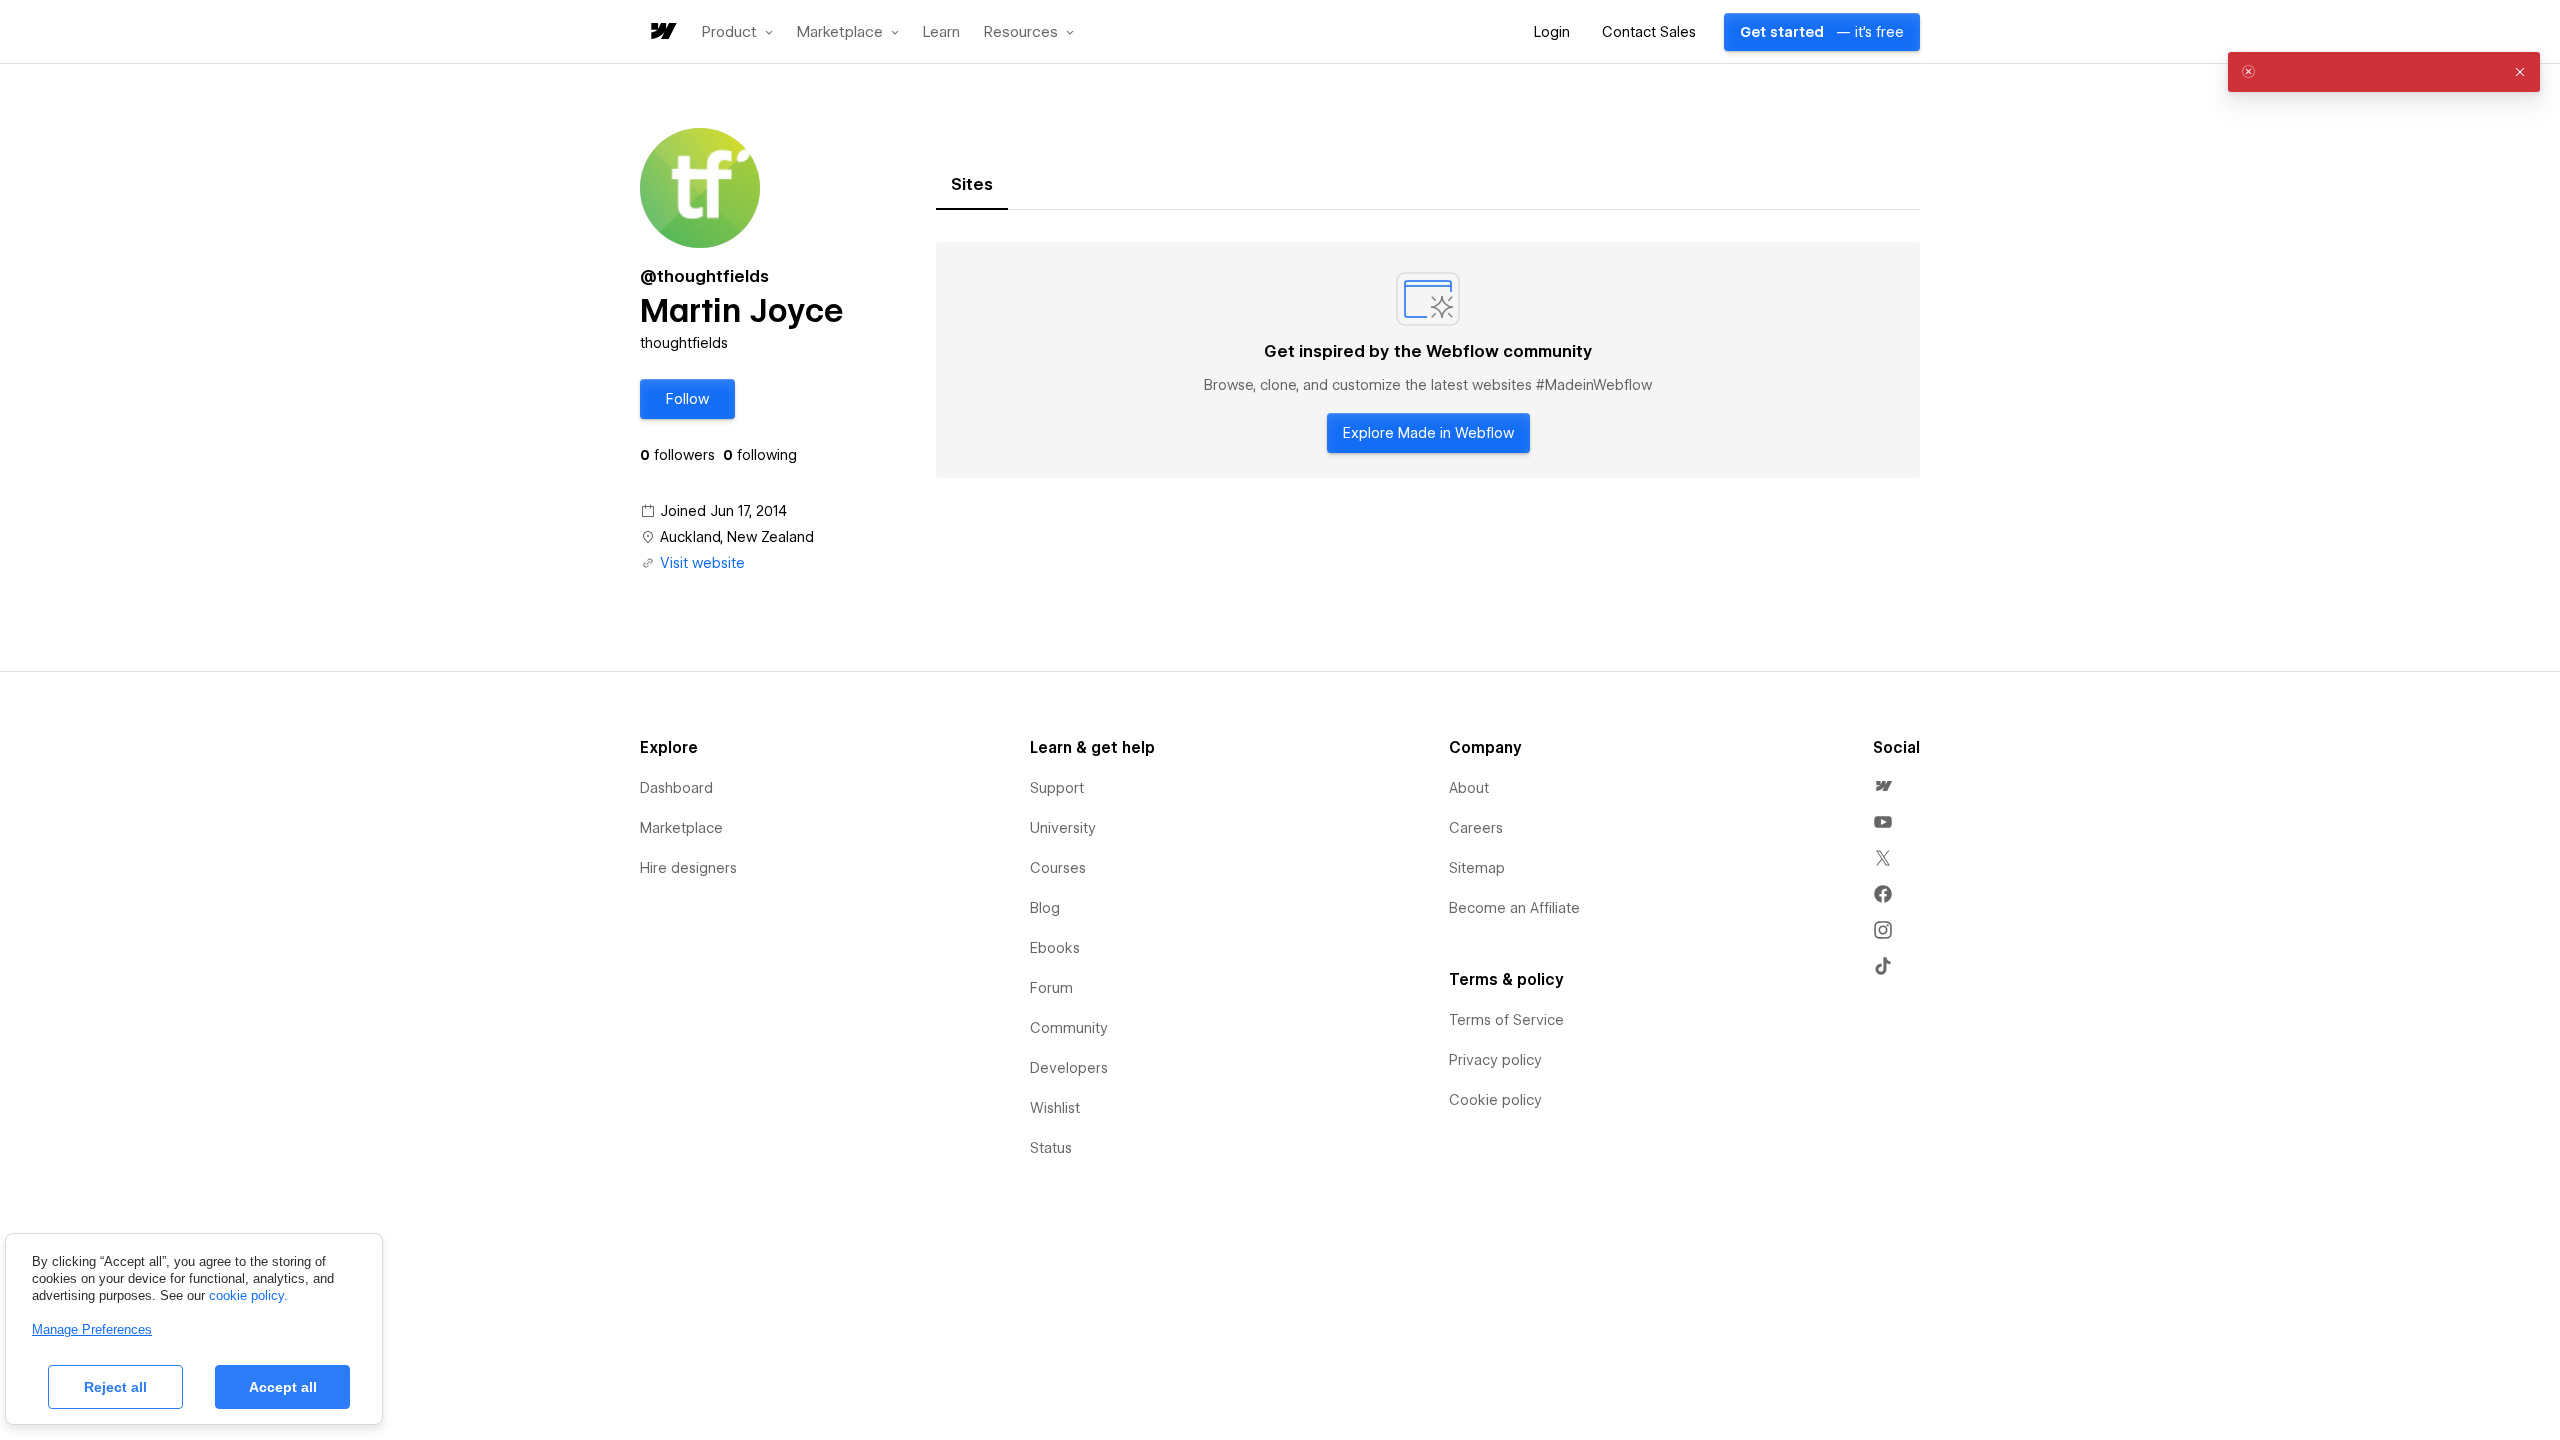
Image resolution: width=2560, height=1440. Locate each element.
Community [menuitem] (1069, 1028)
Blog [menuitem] (1045, 908)
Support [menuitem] (1057, 788)
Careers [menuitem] (1476, 828)
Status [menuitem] (1051, 1148)
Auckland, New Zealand (737, 537)
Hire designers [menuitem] (688, 868)
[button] (737, 32)
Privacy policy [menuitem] (1495, 1060)
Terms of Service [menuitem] (1506, 1020)
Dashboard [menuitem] (676, 788)
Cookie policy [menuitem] (1495, 1100)
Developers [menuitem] (1069, 1068)
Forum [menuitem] (1051, 988)
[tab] (972, 185)
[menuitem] (1883, 786)
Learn (941, 32)
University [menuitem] (1063, 828)
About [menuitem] (1469, 788)
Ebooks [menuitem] (1055, 948)
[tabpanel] (1428, 360)
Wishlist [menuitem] (1055, 1108)
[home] (662, 32)
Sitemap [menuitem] (1477, 868)
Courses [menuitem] (1058, 868)
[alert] (2384, 72)
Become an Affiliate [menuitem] (1514, 908)
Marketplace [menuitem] (681, 828)
